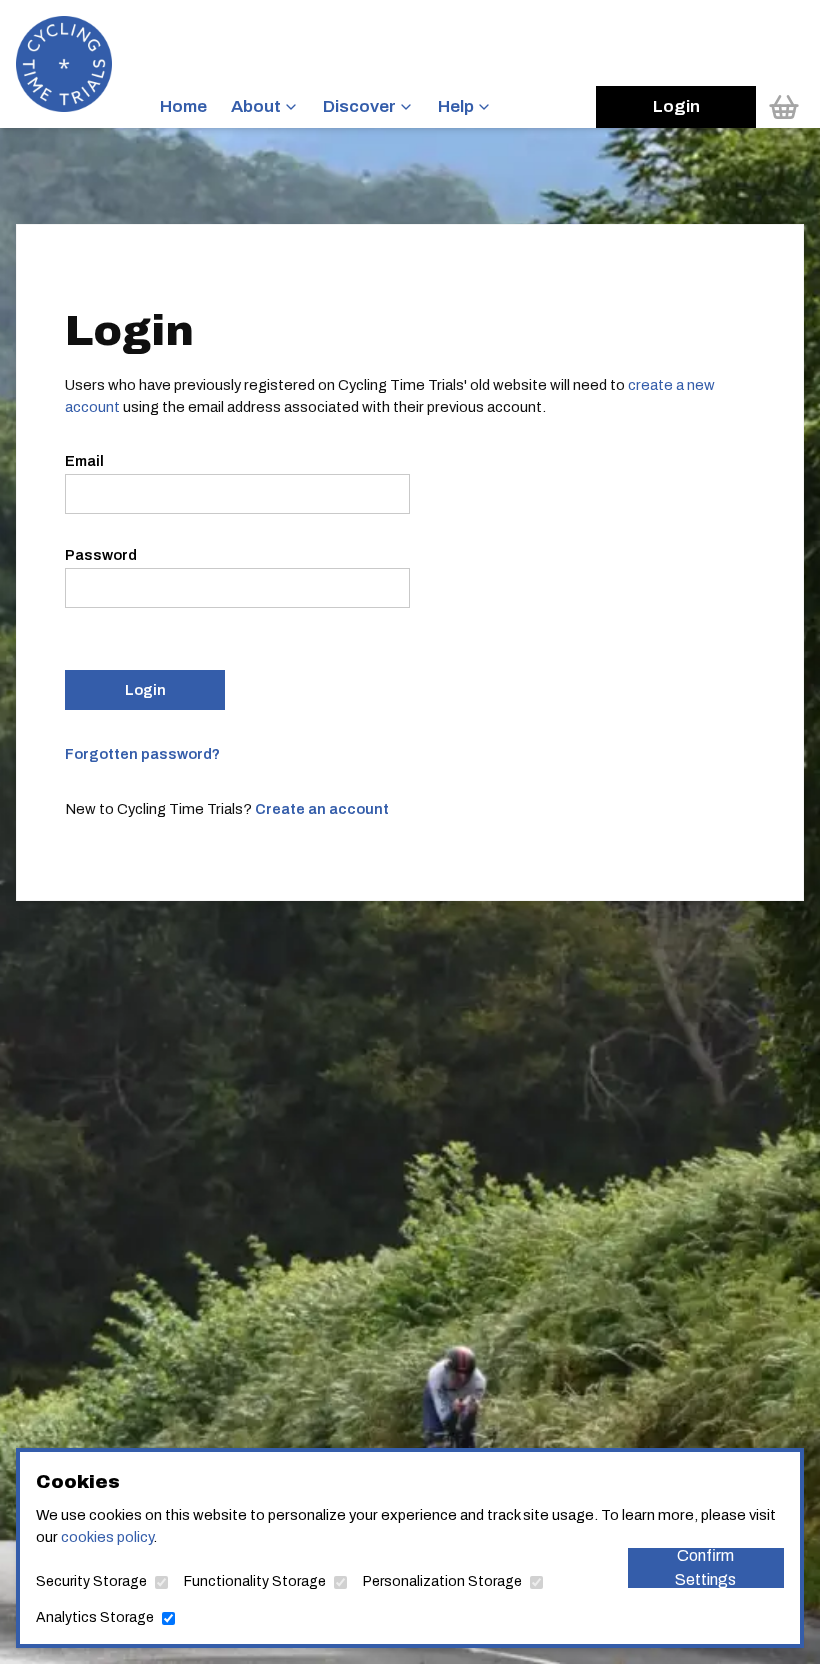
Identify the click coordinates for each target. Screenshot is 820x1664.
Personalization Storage (442, 1581)
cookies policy (107, 1537)
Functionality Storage (255, 1581)
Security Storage (91, 1581)
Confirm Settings (705, 1568)
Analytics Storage (95, 1617)
